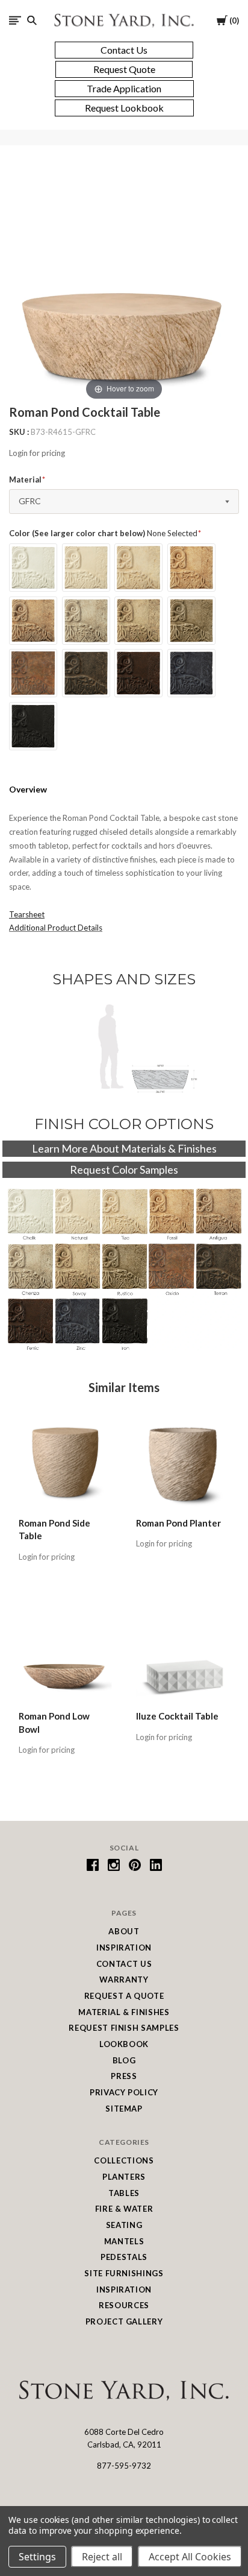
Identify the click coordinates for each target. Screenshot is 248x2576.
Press (124, 2076)
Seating (124, 2225)
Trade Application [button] (124, 88)
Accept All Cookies (190, 2557)
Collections (124, 2160)
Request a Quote (124, 1996)
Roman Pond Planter (178, 1523)
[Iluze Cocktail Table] (183, 1656)
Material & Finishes (124, 2012)
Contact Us (124, 1964)
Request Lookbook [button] (124, 108)
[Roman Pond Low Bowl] (65, 1656)
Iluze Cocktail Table (177, 1716)
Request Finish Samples (124, 2028)
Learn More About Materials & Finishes (124, 1148)
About (124, 1931)
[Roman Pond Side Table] (65, 1462)
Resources (124, 2305)
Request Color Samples (124, 1169)
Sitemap (124, 2109)
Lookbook (124, 2044)
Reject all (102, 2557)
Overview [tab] (28, 789)
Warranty (124, 1979)
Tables (124, 2193)
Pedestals (124, 2257)
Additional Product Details (56, 928)
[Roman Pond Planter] (183, 1462)
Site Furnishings (124, 2273)
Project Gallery (124, 2321)
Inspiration (124, 1948)
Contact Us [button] (124, 50)
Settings (37, 2557)
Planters (124, 2177)
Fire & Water (124, 2209)
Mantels (124, 2241)
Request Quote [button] (124, 69)
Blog (124, 2060)
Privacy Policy (124, 2092)
